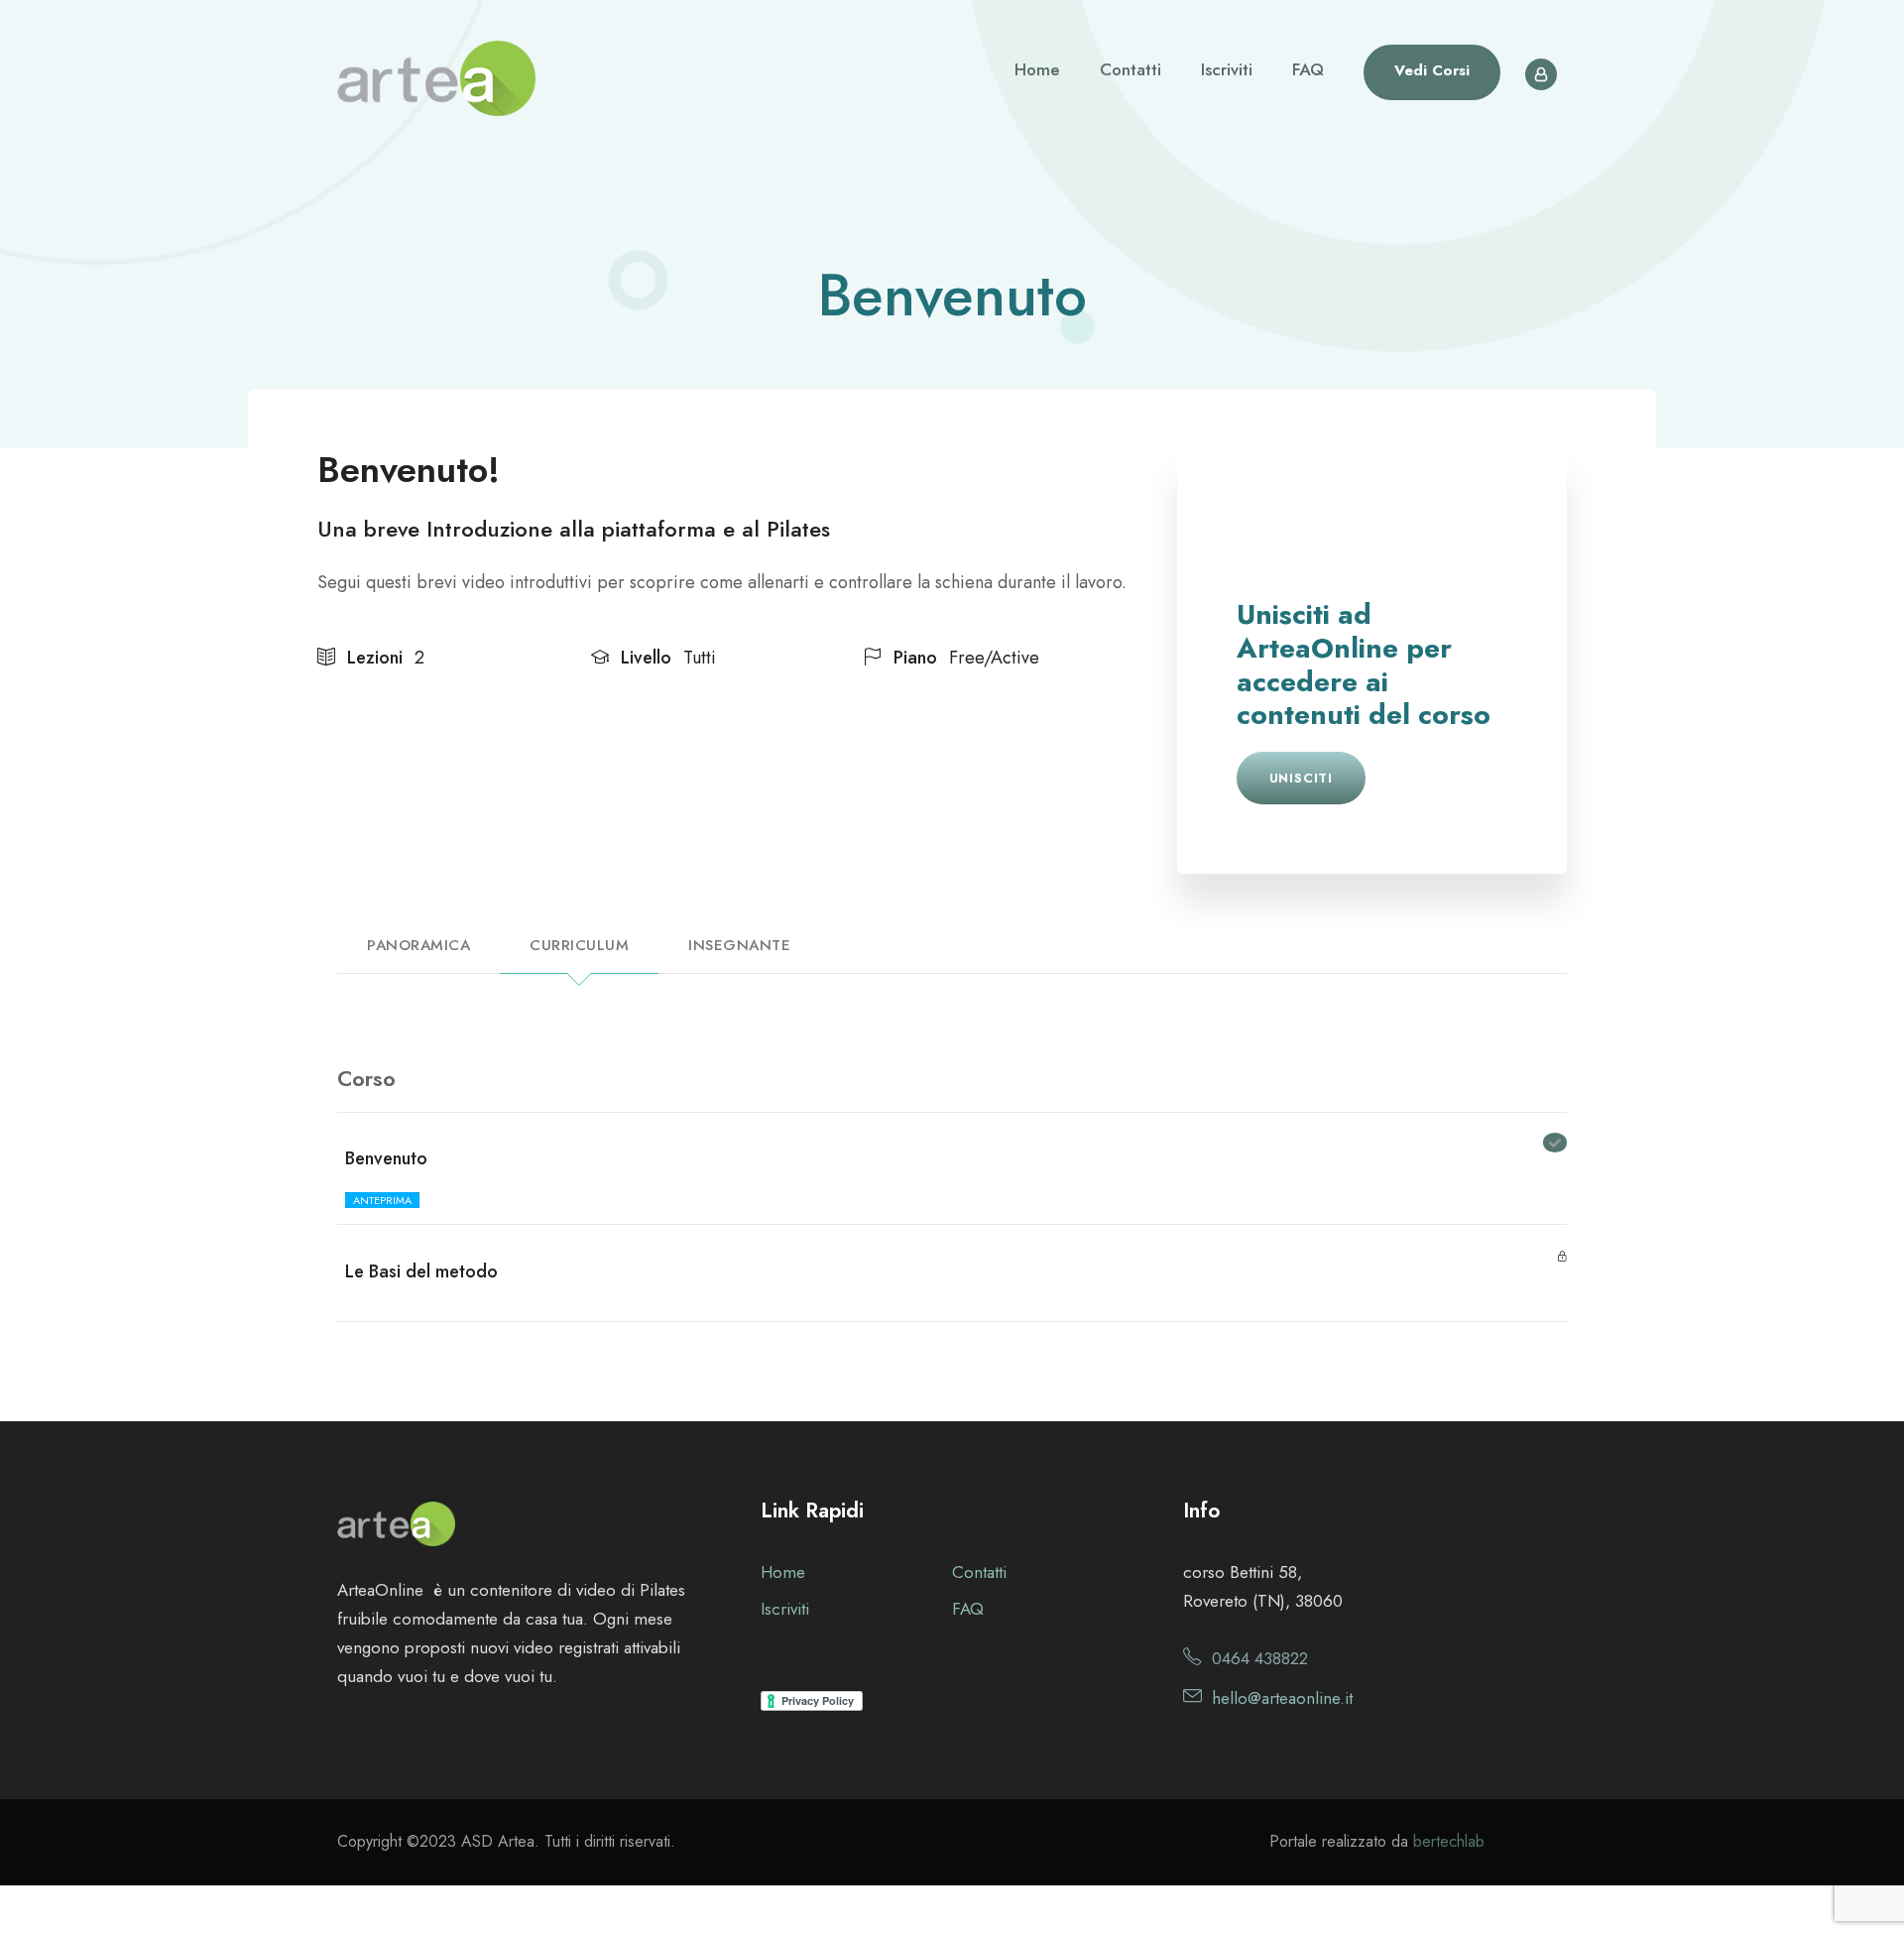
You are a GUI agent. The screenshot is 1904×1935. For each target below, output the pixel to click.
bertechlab (1449, 1841)
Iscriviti (1227, 69)
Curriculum (579, 945)
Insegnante (739, 945)
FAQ (1308, 69)
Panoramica (418, 945)
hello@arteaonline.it (1282, 1698)
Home (1037, 69)
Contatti (1130, 69)
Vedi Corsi (1432, 70)
